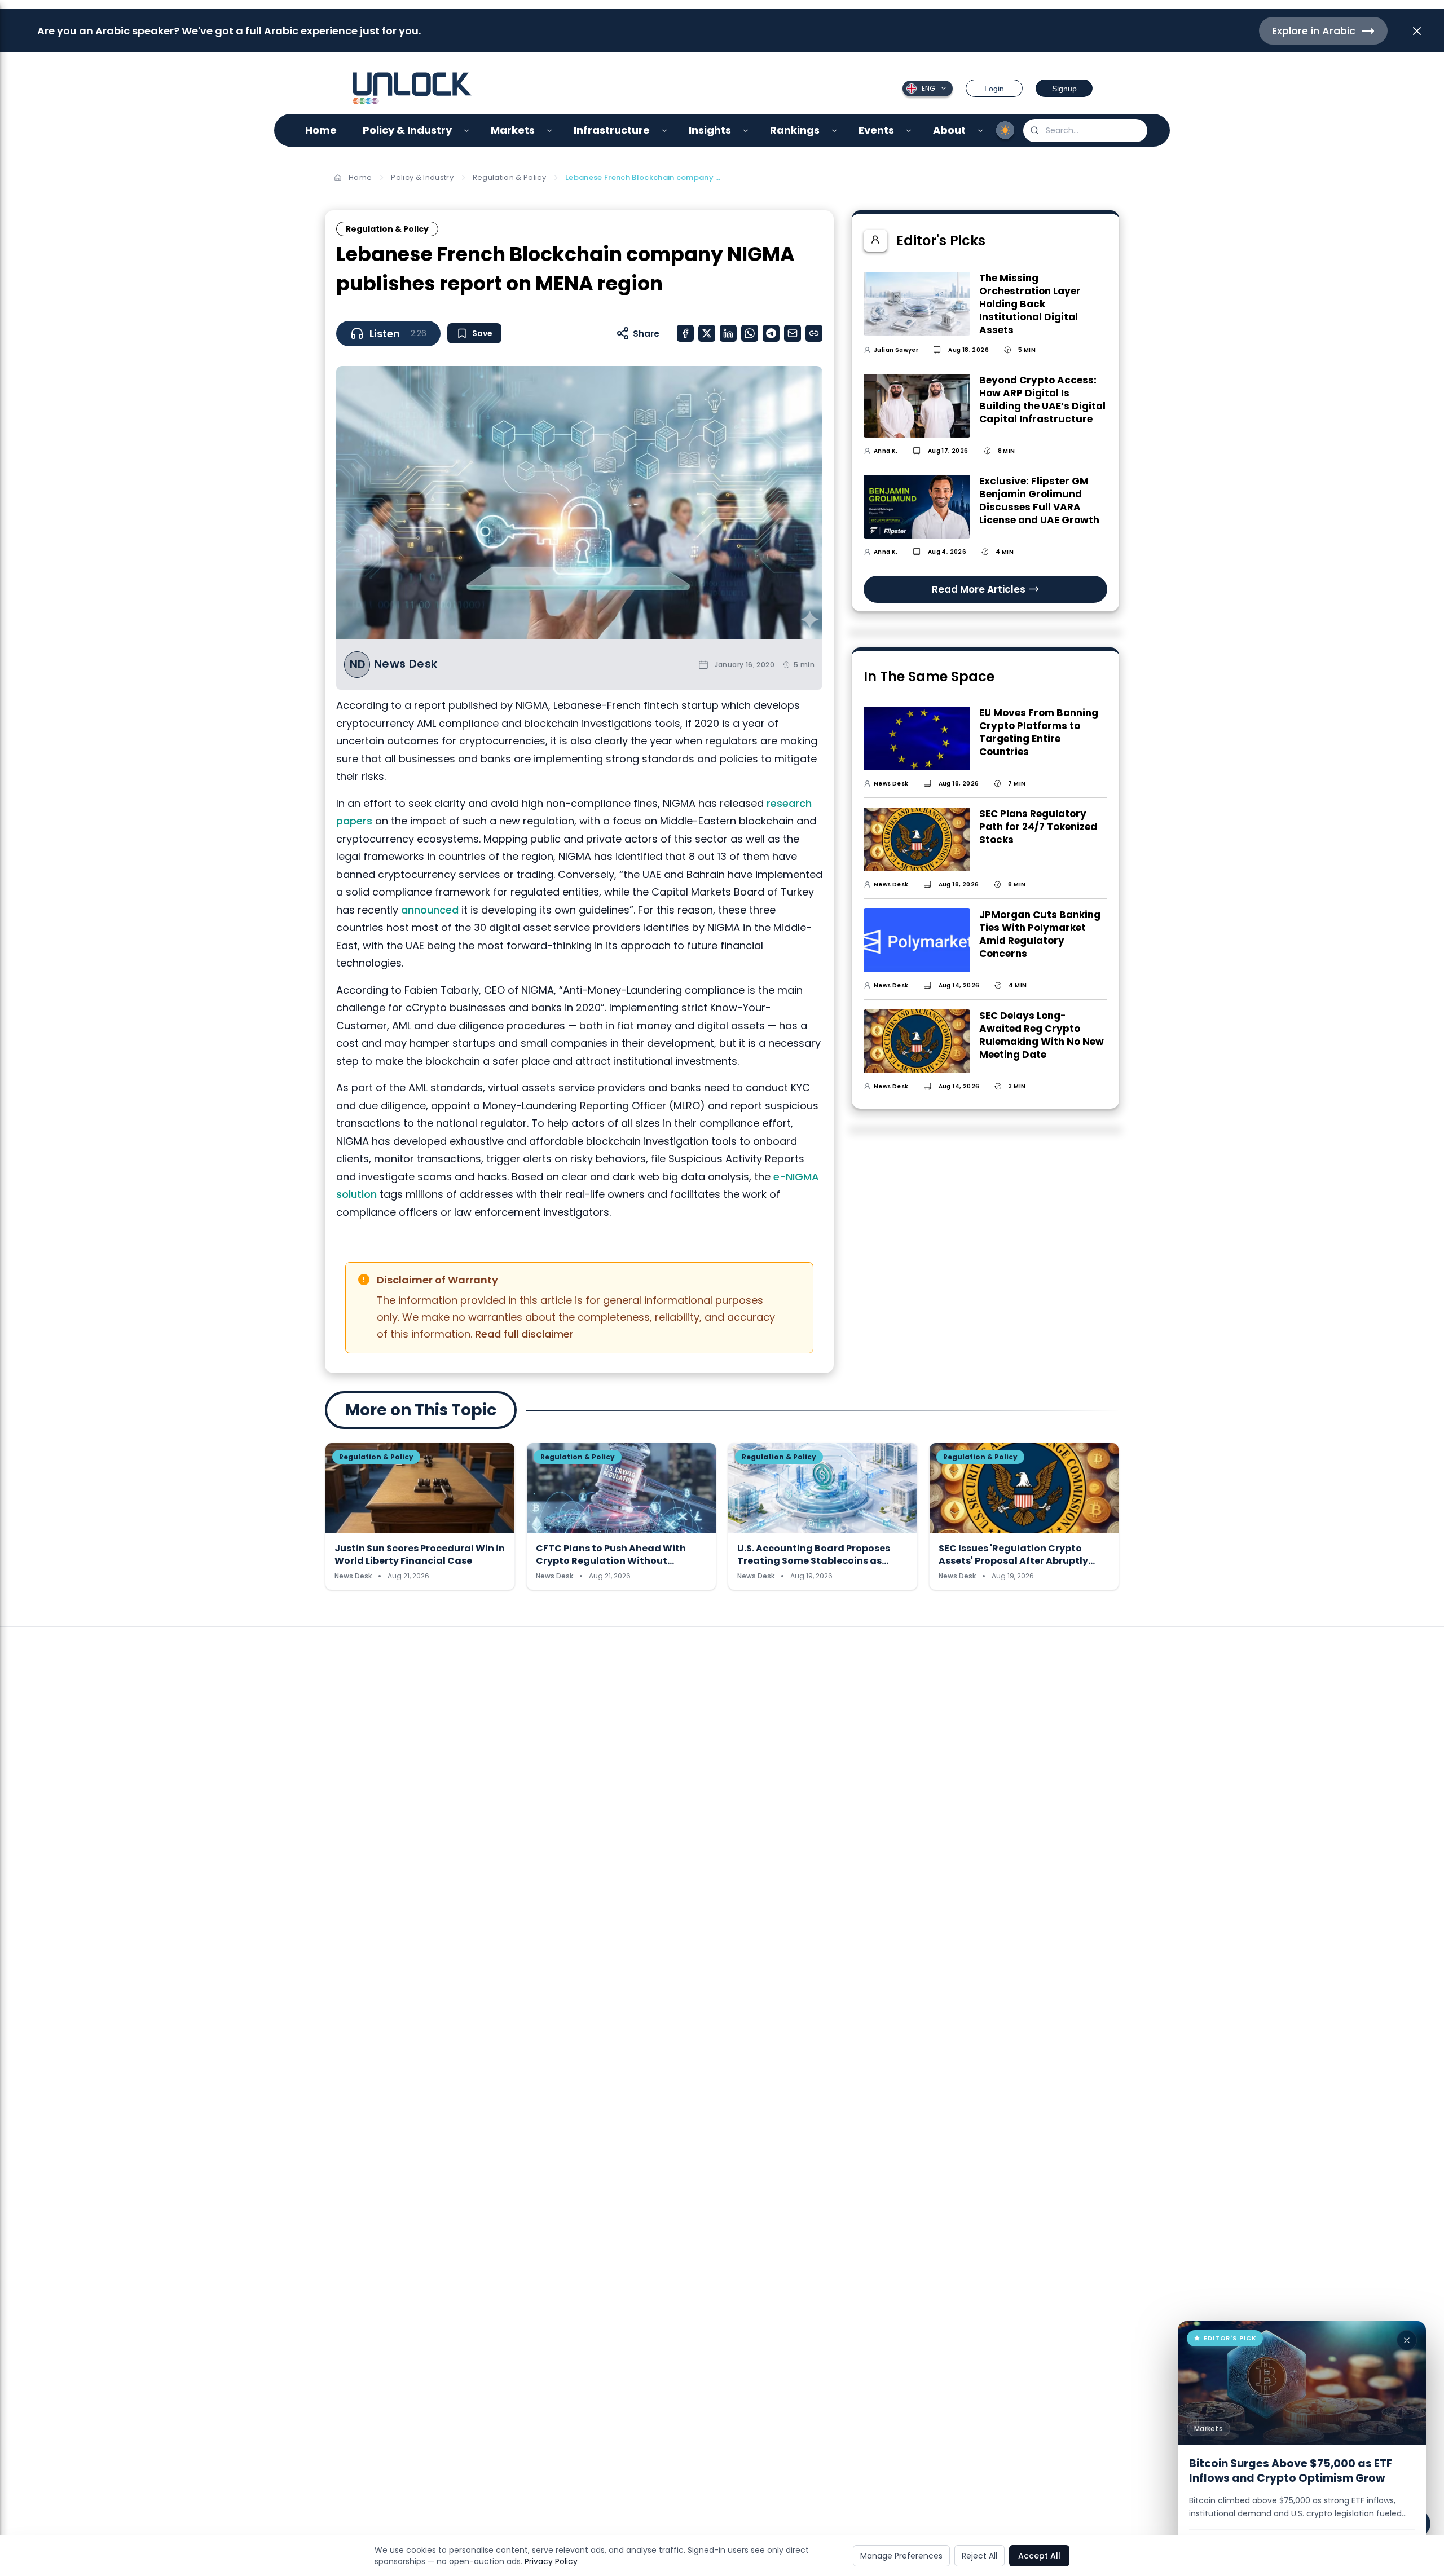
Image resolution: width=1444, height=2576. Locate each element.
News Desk (406, 664)
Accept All (1039, 2556)
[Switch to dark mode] (1005, 130)
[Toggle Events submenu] (909, 131)
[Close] (1407, 2340)
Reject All (979, 2556)
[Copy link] (814, 333)
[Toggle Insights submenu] (746, 131)
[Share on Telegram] (771, 333)
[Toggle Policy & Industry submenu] (467, 131)
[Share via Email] (793, 333)
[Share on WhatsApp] (750, 333)
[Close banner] (1417, 31)
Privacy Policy (551, 2561)
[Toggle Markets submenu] (550, 131)
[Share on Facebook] (685, 333)
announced (430, 910)
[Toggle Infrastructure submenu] (665, 131)
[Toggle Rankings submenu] (835, 131)
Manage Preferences (901, 2556)
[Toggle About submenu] (981, 131)
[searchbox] (1085, 131)
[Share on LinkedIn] (728, 333)
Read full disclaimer (524, 1334)
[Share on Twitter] (707, 333)
